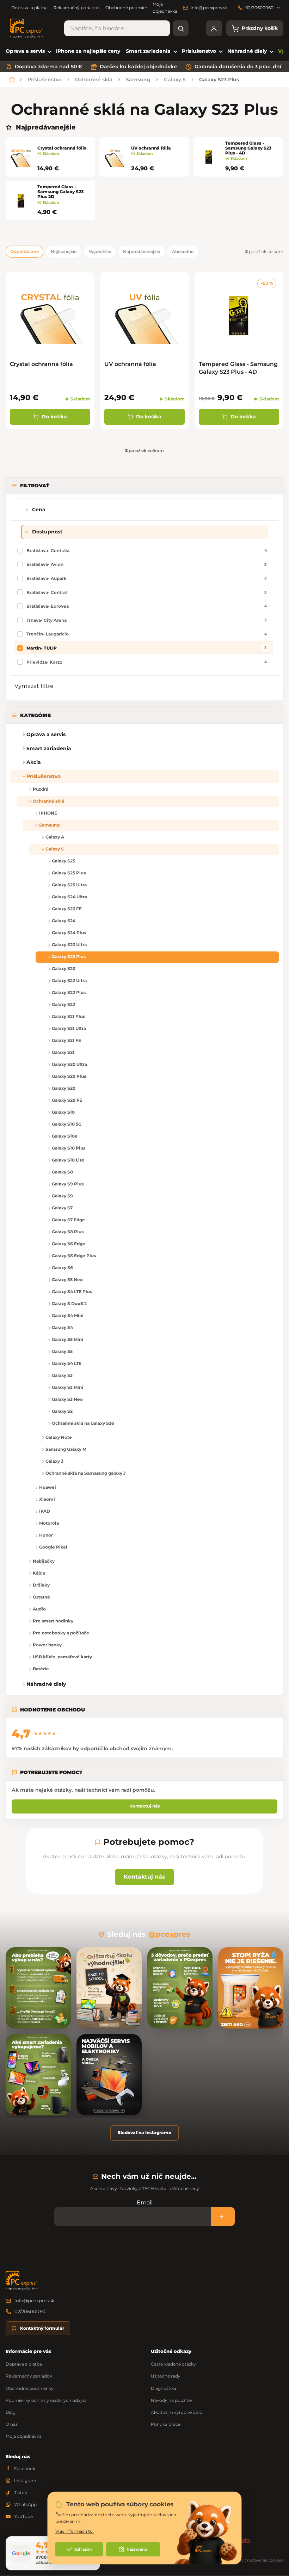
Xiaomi (47, 1499)
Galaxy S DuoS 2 (69, 1303)
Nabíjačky (44, 1561)
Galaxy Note (59, 1437)
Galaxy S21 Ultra (69, 1028)
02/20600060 (30, 2311)
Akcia (34, 762)
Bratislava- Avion (147, 564)
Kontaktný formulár (42, 2328)
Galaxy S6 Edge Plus (74, 1256)
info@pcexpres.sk (35, 2300)
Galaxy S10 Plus (69, 1148)
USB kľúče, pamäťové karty (62, 1657)
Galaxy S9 (62, 1196)
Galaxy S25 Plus (69, 873)
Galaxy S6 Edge (69, 1244)
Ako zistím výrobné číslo (177, 2412)
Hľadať (181, 28)
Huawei (48, 1487)
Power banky (47, 1645)
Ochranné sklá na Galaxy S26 (83, 1423)
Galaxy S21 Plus (68, 1016)
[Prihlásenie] (214, 28)
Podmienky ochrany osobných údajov (46, 2400)
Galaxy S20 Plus (69, 1076)
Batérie (41, 1669)
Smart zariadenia (49, 748)
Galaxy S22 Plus (69, 992)
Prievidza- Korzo (147, 662)
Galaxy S (55, 849)
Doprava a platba (29, 8)
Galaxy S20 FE (67, 1100)
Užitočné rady (166, 2376)
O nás (12, 2424)
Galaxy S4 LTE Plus (72, 1292)
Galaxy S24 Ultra (69, 897)
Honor (46, 1535)
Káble (39, 1573)
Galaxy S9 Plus (68, 1184)
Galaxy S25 (63, 861)
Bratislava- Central (147, 592)
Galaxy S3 (62, 1375)
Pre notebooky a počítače (61, 1633)
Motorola (49, 1523)
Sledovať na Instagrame (144, 2132)
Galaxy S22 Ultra (69, 980)
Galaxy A (55, 837)
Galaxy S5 (62, 1351)
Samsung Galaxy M (66, 1449)
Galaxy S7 (62, 1208)
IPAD (45, 1511)
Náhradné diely (46, 1684)
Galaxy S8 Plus (68, 1232)
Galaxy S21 (63, 1052)
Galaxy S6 (62, 1268)
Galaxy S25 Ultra (69, 885)
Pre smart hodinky (53, 1621)
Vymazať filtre (34, 686)
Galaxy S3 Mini (67, 1387)
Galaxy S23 (63, 969)
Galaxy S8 (62, 1172)
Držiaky (41, 1585)
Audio (39, 1609)
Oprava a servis (46, 734)
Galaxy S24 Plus (69, 933)
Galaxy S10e (65, 1136)
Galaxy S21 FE (66, 1040)
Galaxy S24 (64, 921)
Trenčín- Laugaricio (147, 634)
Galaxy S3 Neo (67, 1399)
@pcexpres (169, 1934)
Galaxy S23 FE (67, 909)
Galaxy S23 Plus (69, 957)
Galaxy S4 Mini (68, 1315)
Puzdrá (41, 789)
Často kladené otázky (173, 2364)
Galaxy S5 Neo (67, 1280)
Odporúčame (24, 251)
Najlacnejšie (64, 251)
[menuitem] (28, 51)
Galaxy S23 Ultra (69, 945)
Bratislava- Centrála (147, 550)
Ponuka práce (166, 2424)
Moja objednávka (24, 2436)
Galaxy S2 (62, 1411)
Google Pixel (53, 1547)
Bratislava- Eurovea (147, 606)
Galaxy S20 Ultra (69, 1064)
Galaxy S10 (63, 1112)
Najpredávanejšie (142, 251)
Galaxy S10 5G (67, 1124)
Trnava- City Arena (147, 620)
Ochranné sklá (48, 801)
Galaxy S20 (64, 1088)
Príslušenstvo (44, 776)
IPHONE (48, 813)
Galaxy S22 (63, 1004)
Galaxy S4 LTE (67, 1363)
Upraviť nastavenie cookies (258, 2560)
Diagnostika (164, 2388)
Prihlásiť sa (223, 2217)
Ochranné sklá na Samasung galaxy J (85, 1473)
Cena (39, 509)
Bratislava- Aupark (147, 578)
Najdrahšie (100, 251)
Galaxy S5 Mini (67, 1339)
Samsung (49, 825)
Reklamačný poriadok (76, 8)
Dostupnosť (47, 532)
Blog (11, 2412)
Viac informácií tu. (75, 2531)
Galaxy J (54, 1461)
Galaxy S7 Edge (68, 1220)
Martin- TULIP (147, 648)
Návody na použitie (171, 2400)
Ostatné (41, 1597)
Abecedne (183, 251)
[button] (16, 749)
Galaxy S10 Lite (68, 1160)
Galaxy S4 (62, 1327)
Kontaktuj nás (144, 1806)
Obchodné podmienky (129, 8)
